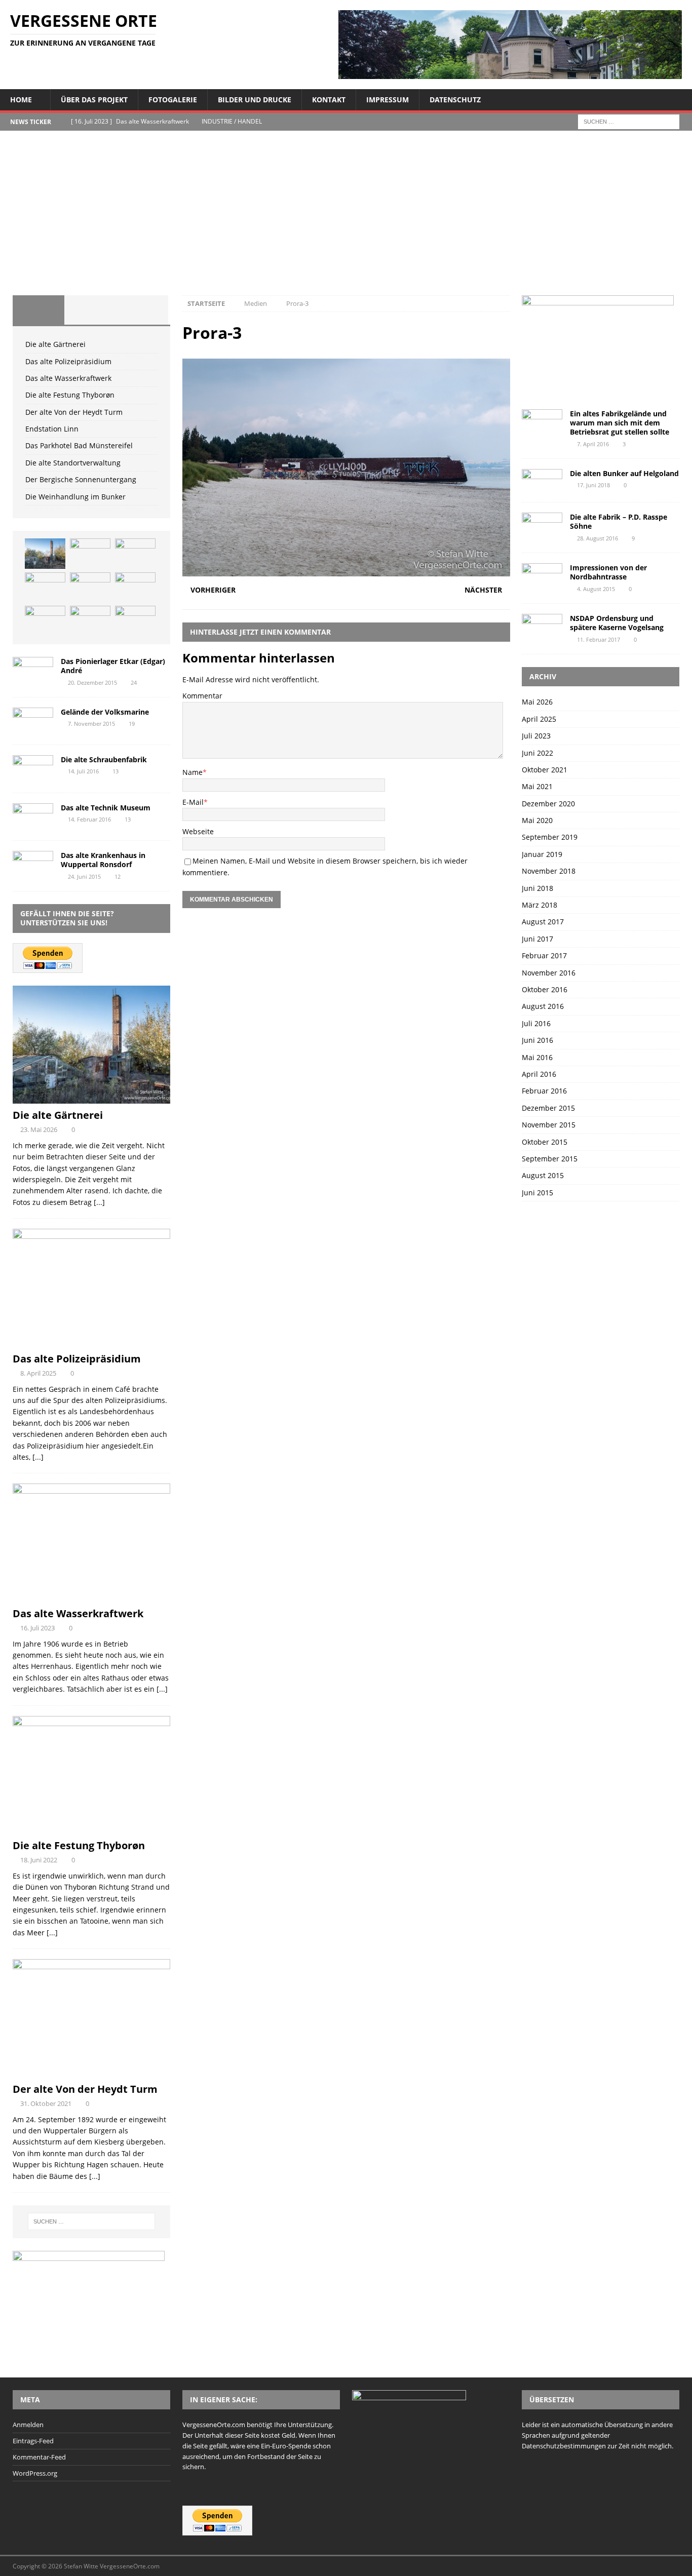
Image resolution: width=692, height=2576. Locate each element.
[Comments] (142, 310)
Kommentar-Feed (39, 2457)
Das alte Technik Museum (106, 808)
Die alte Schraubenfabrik (104, 759)
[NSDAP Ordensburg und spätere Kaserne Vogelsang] (542, 627)
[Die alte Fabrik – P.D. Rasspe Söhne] (542, 526)
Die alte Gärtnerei (55, 344)
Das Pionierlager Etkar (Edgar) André (113, 666)
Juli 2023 (536, 736)
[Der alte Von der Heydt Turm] (90, 588)
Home (21, 100)
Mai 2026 (537, 702)
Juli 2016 (536, 1023)
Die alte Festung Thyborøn (70, 395)
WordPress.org (35, 2473)
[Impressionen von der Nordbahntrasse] (542, 577)
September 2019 (550, 837)
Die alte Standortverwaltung (73, 463)
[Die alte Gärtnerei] (45, 554)
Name (193, 772)
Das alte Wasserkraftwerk (68, 378)
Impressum (388, 100)
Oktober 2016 (545, 989)
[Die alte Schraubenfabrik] (33, 769)
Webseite (198, 831)
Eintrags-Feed (33, 2441)
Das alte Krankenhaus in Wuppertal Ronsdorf (103, 860)
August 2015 (543, 1175)
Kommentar (202, 696)
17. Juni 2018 (593, 485)
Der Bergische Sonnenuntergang (81, 479)
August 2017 (543, 922)
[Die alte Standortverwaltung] (90, 621)
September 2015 (550, 1159)
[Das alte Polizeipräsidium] (90, 554)
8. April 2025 (38, 1373)
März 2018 (540, 905)
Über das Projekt (94, 100)
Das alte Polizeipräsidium (68, 361)
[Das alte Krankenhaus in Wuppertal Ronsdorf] (33, 864)
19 (132, 724)
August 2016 (543, 1006)
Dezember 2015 (548, 1108)
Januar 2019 (542, 854)
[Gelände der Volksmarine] (33, 721)
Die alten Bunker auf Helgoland (624, 473)
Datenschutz (455, 100)
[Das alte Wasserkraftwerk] (135, 554)
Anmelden (28, 2425)
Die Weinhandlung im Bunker (75, 497)
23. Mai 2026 (39, 1129)
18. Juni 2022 (39, 1860)
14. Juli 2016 (83, 771)
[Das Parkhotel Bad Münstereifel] (45, 621)
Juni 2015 (537, 1193)
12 (118, 876)
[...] (99, 1202)
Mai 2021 (537, 786)
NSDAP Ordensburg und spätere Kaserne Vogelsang (617, 623)
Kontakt (329, 100)
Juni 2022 (537, 753)
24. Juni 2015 (84, 876)
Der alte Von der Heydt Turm (74, 412)
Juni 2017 (537, 939)
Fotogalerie (173, 100)
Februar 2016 (544, 1091)
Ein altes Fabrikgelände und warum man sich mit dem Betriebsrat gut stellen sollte (620, 423)
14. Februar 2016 (89, 819)
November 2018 (549, 871)
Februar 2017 (544, 955)
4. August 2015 (596, 589)
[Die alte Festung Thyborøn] (45, 588)
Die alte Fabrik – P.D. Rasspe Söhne (619, 521)
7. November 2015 (91, 724)
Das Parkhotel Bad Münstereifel (79, 445)
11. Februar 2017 (599, 639)
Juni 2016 (537, 1040)
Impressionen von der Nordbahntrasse (608, 572)
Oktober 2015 (545, 1142)
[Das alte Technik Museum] (33, 817)
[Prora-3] (346, 570)
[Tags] (90, 310)
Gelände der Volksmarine (105, 712)
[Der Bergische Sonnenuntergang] (135, 621)
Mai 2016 (537, 1057)
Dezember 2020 (548, 804)
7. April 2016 (593, 444)
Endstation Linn (52, 429)
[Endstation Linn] (135, 588)
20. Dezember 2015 (92, 682)
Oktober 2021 (545, 770)
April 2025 (539, 719)
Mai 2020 (537, 820)
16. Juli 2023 (37, 1628)
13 (116, 771)
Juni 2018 (537, 888)
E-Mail (193, 802)
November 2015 (549, 1125)
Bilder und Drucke (255, 100)
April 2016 (539, 1074)
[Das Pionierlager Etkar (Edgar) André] (33, 670)
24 (134, 682)
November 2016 (549, 973)
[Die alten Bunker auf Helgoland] (542, 480)
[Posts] (39, 310)
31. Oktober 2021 (46, 2103)
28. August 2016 (598, 538)
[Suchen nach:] (629, 121)
